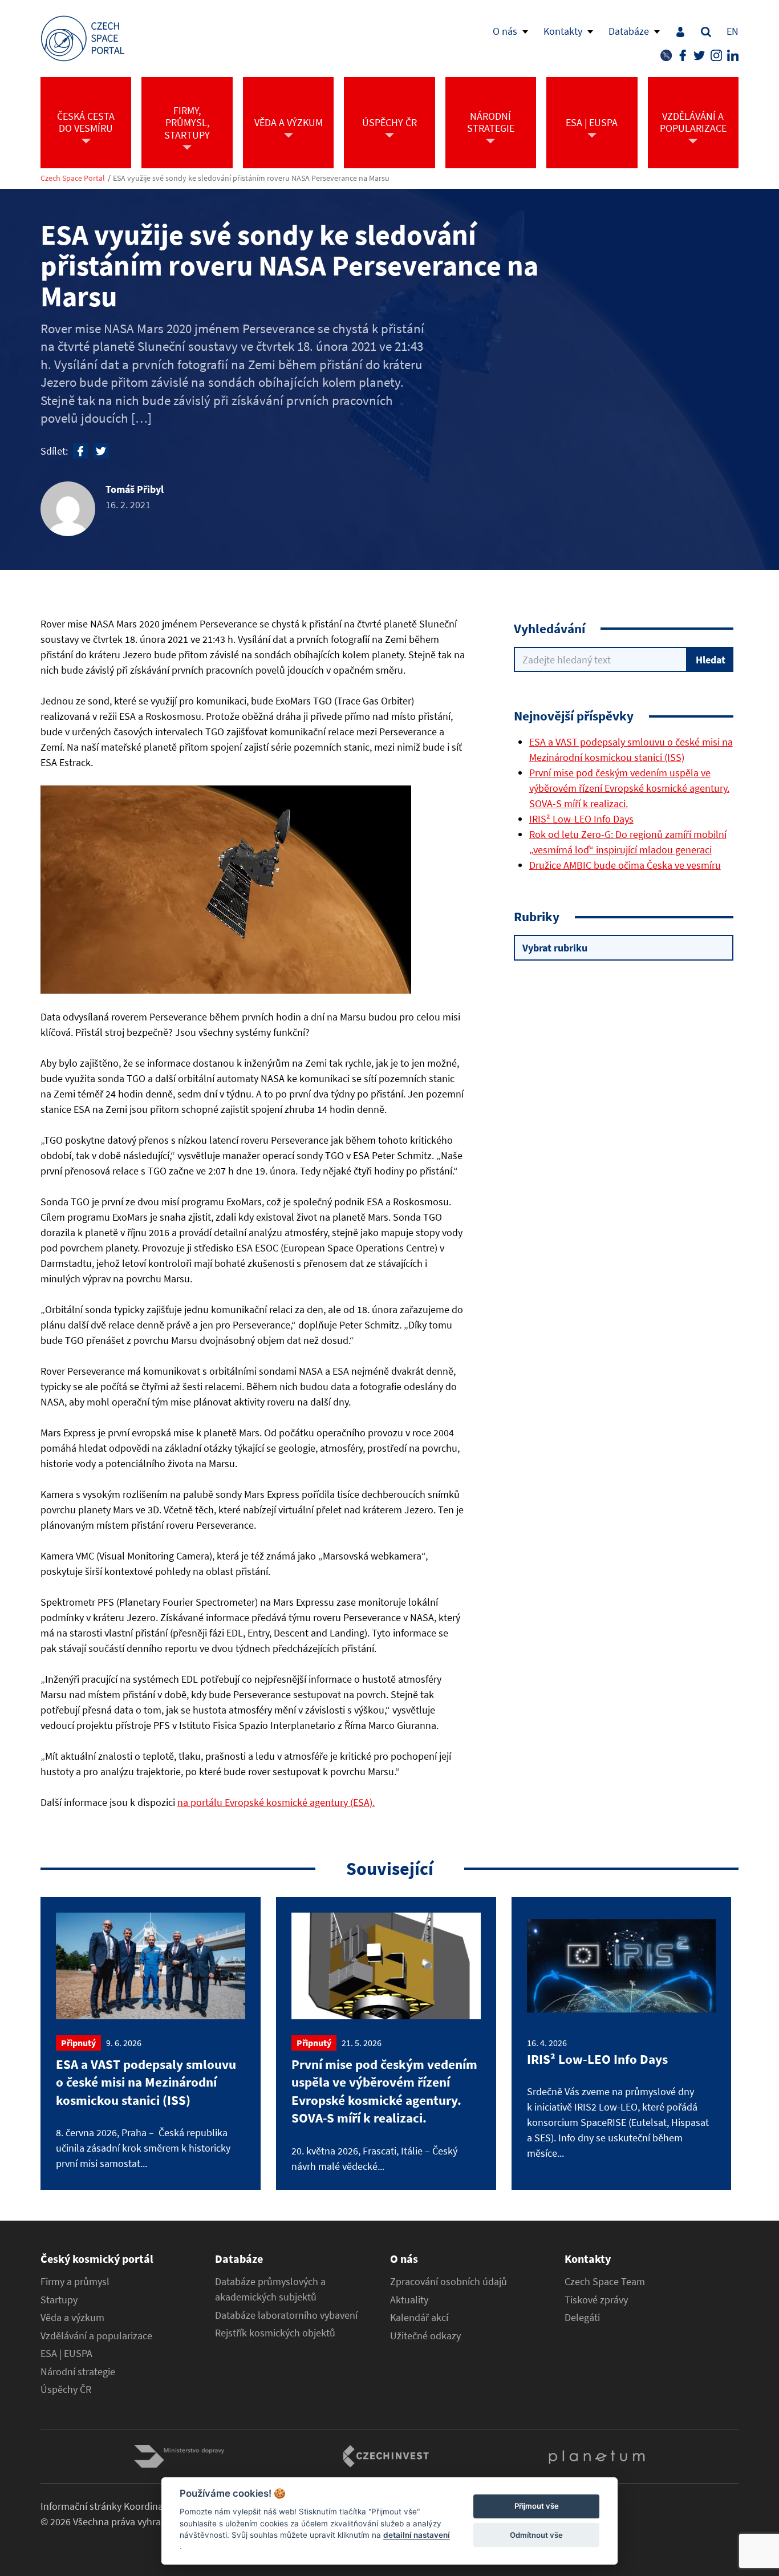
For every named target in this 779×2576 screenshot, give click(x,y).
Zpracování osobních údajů (449, 2282)
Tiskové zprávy (596, 2300)
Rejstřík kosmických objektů (275, 2333)
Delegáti (582, 2318)
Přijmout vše (537, 2506)
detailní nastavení (417, 2535)
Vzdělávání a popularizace (96, 2336)
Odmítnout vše (536, 2535)
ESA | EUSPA (66, 2354)
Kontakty (563, 31)
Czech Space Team (605, 2282)
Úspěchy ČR (66, 2389)
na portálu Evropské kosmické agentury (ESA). (276, 1802)
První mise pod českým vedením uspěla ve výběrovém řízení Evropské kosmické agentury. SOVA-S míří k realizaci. (629, 788)
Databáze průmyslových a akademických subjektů (270, 2289)
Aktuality (409, 2300)
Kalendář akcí (419, 2318)
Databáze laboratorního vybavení (286, 2315)
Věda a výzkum (72, 2318)
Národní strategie (78, 2372)
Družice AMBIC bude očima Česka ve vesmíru (625, 865)
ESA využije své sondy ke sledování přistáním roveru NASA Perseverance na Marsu (251, 178)
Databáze (629, 31)
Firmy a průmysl (75, 2282)
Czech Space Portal (73, 178)
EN (733, 31)
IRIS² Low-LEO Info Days (581, 819)
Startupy (59, 2300)
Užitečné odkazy (425, 2336)
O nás (505, 31)
